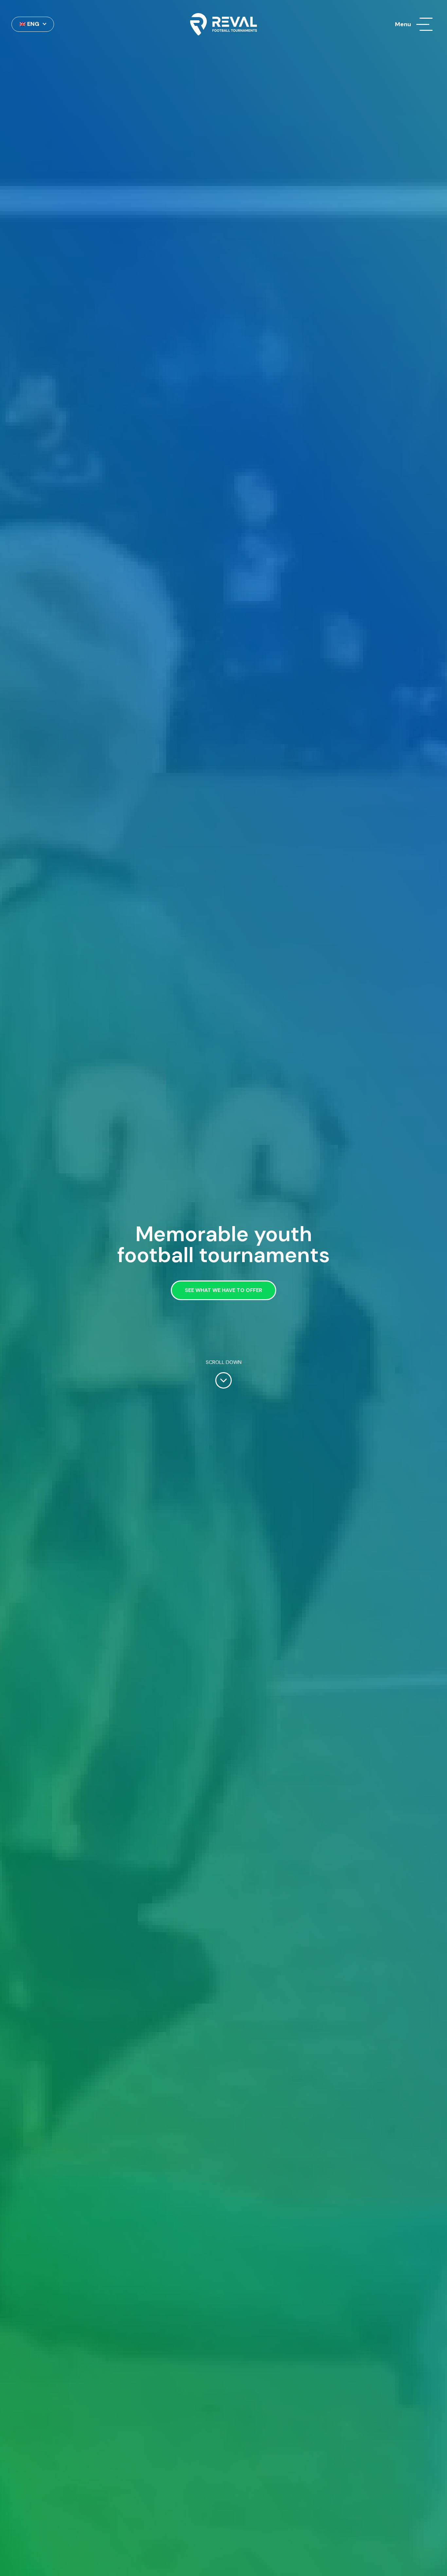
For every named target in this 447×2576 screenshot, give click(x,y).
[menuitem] (33, 24)
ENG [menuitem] (33, 24)
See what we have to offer (223, 1290)
